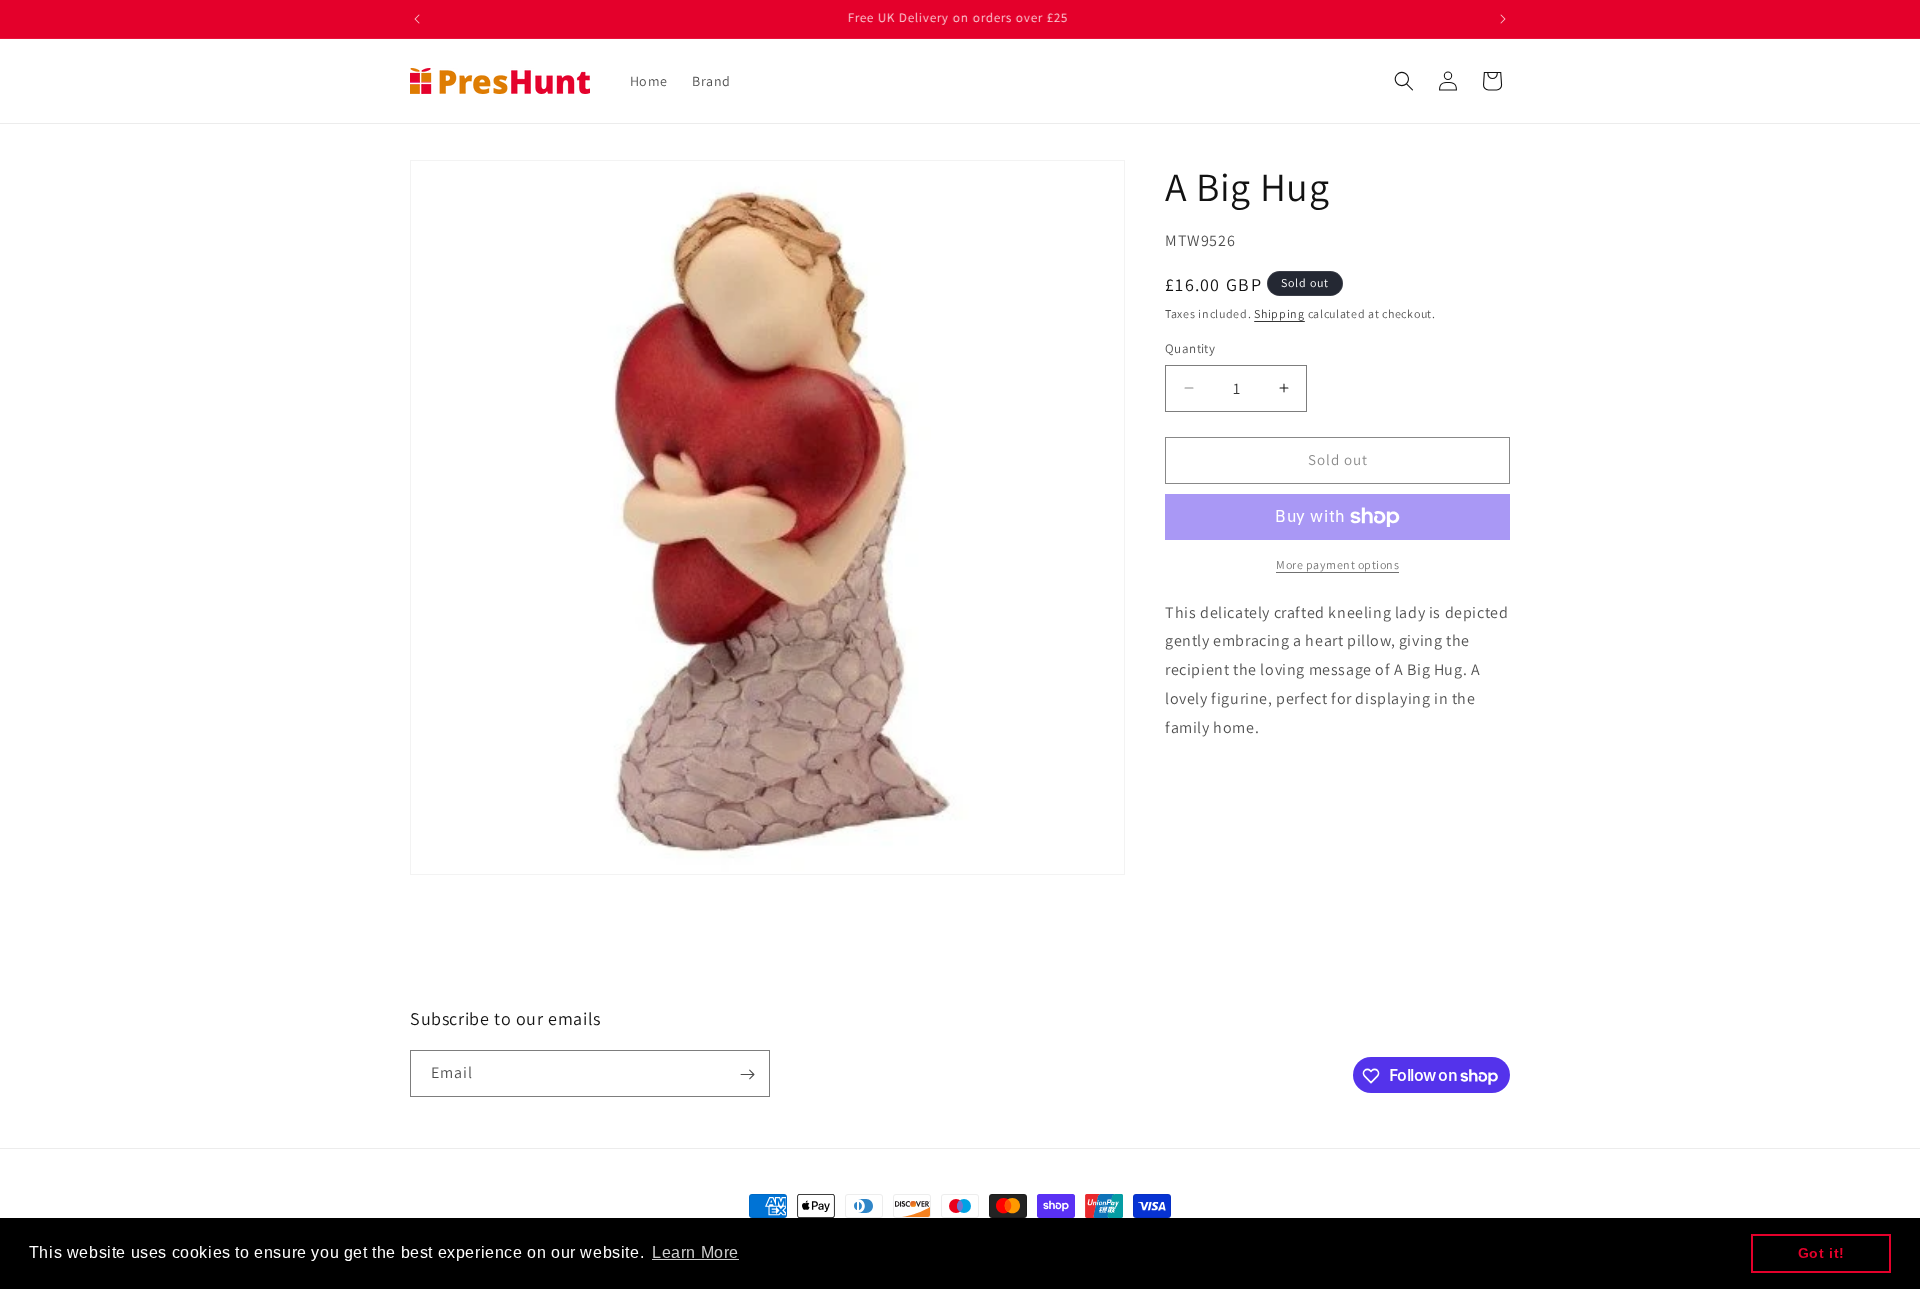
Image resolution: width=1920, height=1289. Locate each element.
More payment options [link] (1337, 564)
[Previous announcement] (417, 19)
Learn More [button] (695, 1252)
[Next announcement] (1503, 19)
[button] (1404, 81)
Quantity (1190, 348)
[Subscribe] (747, 1074)
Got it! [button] (1821, 1253)
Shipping (1279, 313)
